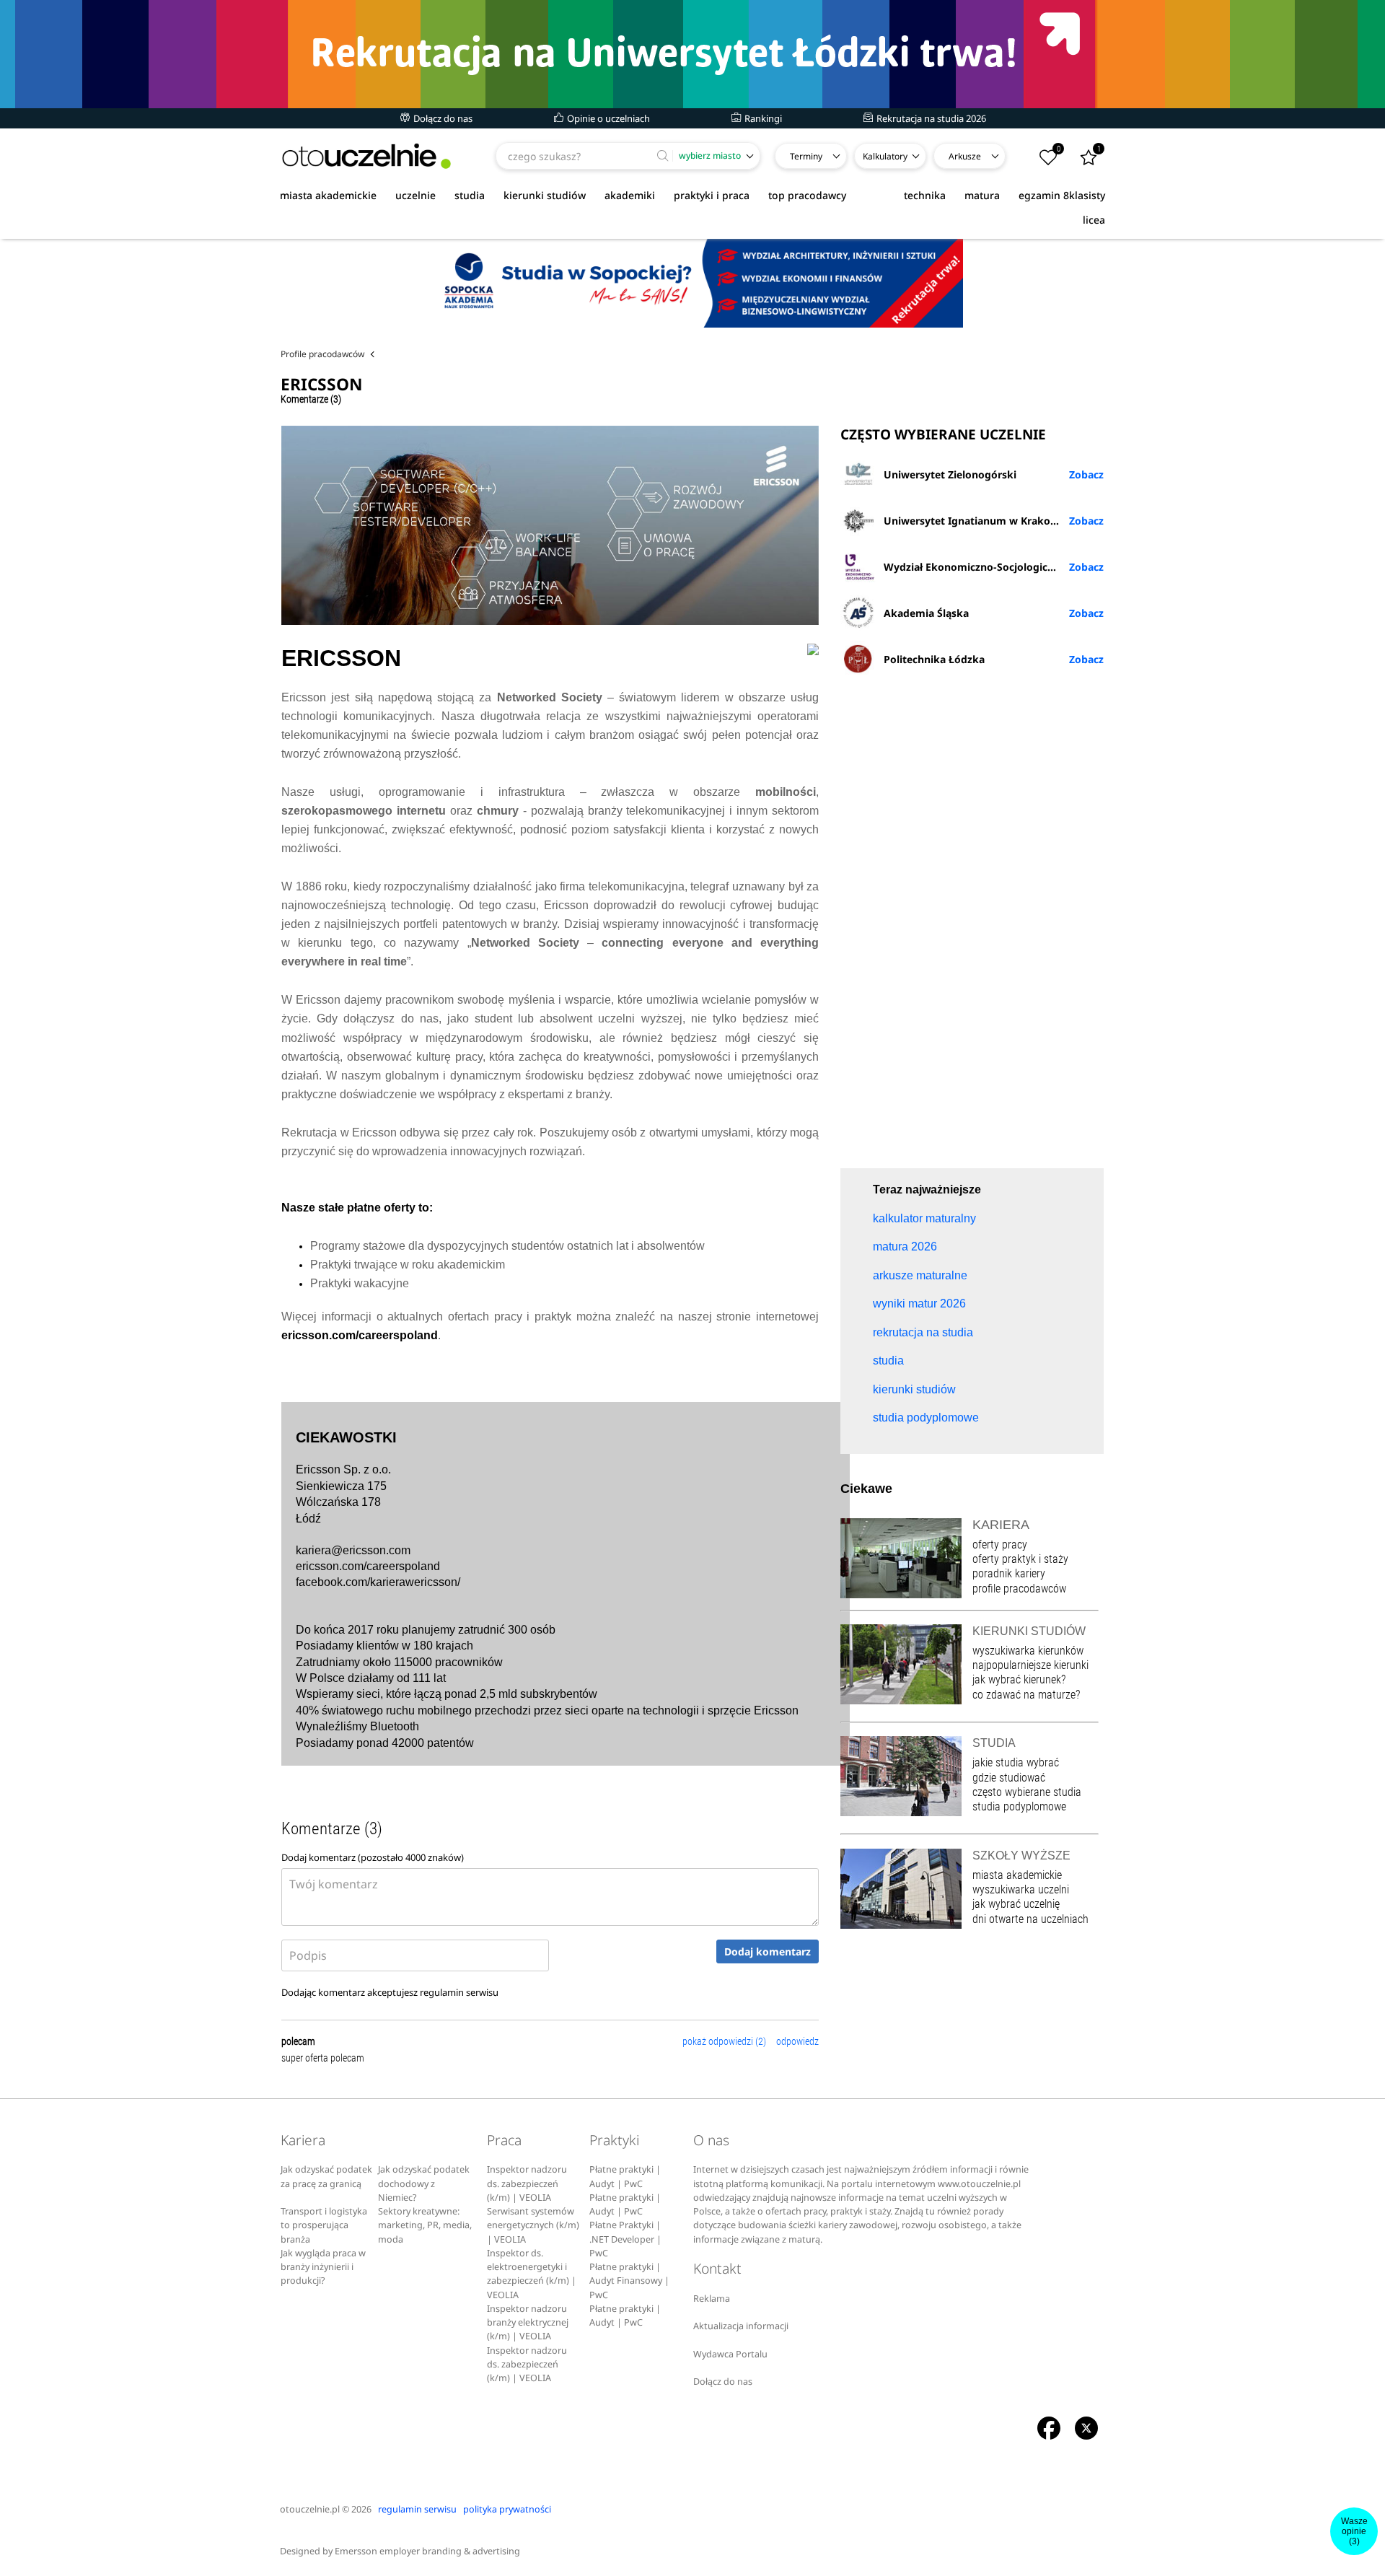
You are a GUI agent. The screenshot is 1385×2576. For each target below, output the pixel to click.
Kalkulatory (885, 156)
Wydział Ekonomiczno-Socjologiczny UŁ (982, 567)
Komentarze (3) (311, 399)
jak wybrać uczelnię (1016, 1904)
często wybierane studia (1027, 1792)
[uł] (692, 54)
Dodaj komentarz (768, 1951)
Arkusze (965, 156)
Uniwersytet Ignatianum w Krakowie (976, 521)
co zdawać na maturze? (1026, 1695)
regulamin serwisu (459, 1992)
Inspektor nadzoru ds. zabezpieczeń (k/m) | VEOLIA (527, 2183)
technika (925, 195)
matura (982, 195)
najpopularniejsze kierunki (1030, 1665)
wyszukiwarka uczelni (1021, 1889)
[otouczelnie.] (366, 156)
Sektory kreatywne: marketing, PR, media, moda (425, 2225)
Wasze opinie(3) (1354, 2531)
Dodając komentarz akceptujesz (390, 1992)
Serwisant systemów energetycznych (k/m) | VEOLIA (533, 2225)
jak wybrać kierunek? (1019, 1679)
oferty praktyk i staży (1020, 1559)
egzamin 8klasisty (1062, 195)
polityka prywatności (507, 2509)
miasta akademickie (328, 195)
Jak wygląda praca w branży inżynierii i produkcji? (323, 2267)
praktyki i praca (712, 195)
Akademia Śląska (926, 613)
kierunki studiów (545, 195)
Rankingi (762, 118)
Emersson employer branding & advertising (427, 2551)
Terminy (806, 156)
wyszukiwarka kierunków (1028, 1651)
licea (1094, 220)
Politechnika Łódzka (934, 659)
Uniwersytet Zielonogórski (950, 474)
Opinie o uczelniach (607, 118)
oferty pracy (1000, 1545)
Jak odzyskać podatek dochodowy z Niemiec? (424, 2183)
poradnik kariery (1009, 1573)
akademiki (630, 195)
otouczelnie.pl (310, 2509)
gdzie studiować (1009, 1778)
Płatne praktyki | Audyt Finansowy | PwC (629, 2281)
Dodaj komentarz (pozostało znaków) (373, 1857)
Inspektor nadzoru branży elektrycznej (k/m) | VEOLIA (528, 2323)
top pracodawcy (807, 195)
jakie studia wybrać (1017, 1762)
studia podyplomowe (1019, 1806)
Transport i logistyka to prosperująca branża (324, 2225)
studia (470, 195)
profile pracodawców (1019, 1589)
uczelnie (415, 195)
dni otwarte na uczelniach (1030, 1919)
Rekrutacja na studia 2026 (930, 118)
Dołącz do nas (442, 118)
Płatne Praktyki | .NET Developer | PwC (625, 2239)
